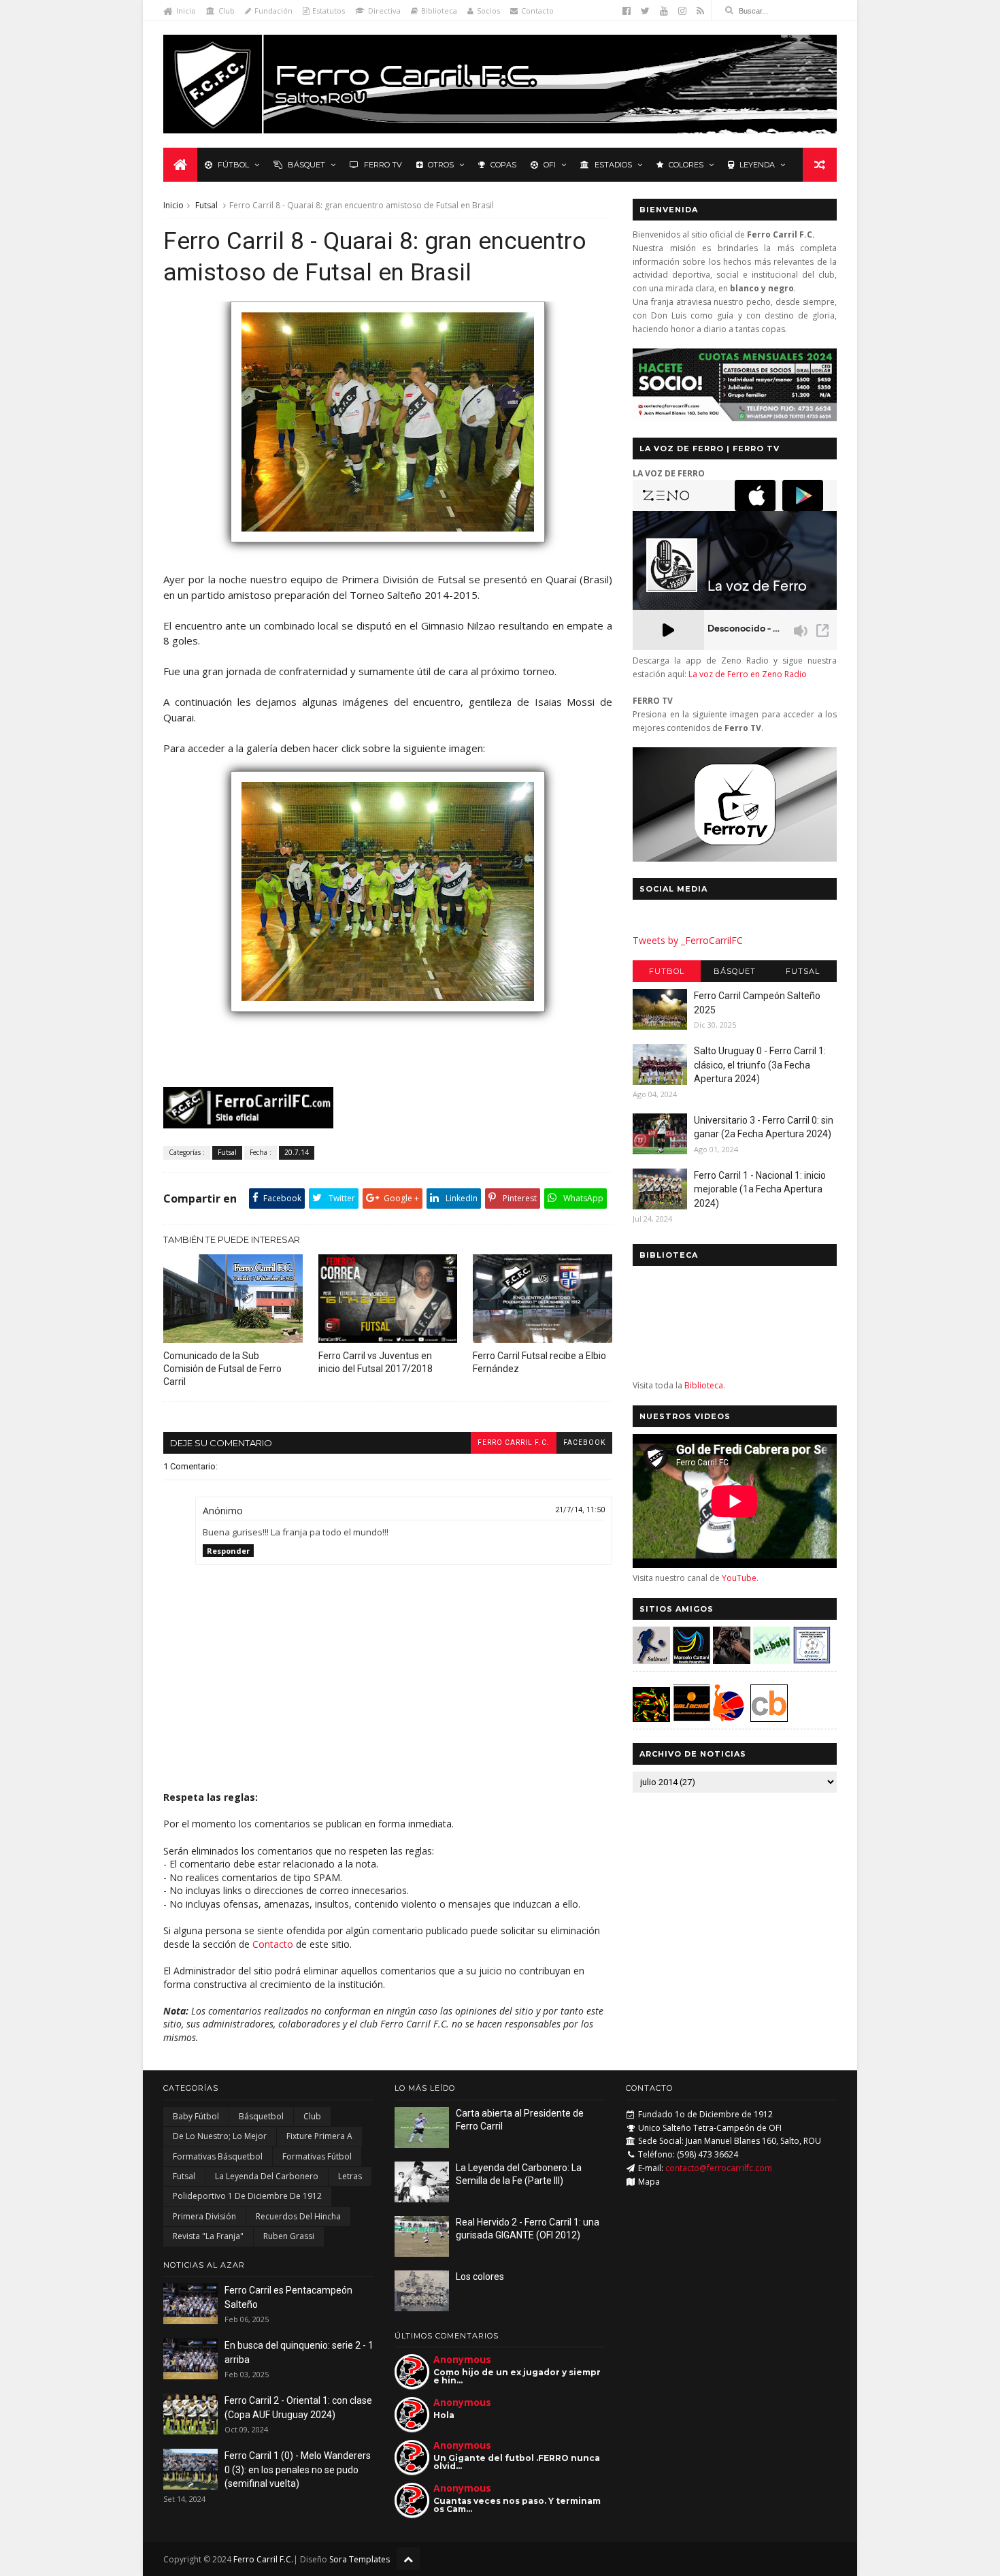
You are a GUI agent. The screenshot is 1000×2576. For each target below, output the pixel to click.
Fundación (273, 11)
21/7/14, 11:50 (580, 1510)
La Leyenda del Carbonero (267, 2176)
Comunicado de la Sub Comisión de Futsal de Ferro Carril (222, 1369)
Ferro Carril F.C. (514, 1442)
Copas (503, 165)
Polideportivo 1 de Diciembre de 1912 (247, 2196)
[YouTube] (664, 11)
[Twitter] (645, 11)
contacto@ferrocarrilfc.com (719, 2168)
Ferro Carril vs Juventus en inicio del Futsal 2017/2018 (376, 1362)
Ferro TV (383, 165)
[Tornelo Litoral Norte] (729, 1718)
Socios (488, 11)
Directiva (384, 11)
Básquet (306, 165)
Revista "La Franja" (208, 2236)
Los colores (480, 2277)
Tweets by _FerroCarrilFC (688, 940)
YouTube (739, 1578)
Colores (686, 165)
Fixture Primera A (319, 2136)
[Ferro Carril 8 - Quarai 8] (388, 1018)
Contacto (537, 11)
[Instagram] (682, 11)
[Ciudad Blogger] (769, 1718)
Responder (228, 1551)
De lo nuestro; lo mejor (220, 2136)
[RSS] (700, 11)
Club (227, 11)
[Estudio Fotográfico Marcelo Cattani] (691, 1660)
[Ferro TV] (735, 858)
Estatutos (329, 11)
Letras (350, 2176)
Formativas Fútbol (317, 2156)
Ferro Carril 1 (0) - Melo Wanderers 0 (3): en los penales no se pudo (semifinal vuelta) (298, 2469)
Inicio (186, 11)
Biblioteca (439, 11)
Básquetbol (261, 2116)
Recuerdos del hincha (298, 2216)
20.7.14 (297, 1152)
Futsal (206, 205)
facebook (584, 1442)
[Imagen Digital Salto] (732, 1660)
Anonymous (462, 2359)
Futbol (667, 971)
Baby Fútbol (196, 2116)
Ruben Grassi (289, 2236)
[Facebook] (627, 11)
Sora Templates (360, 2559)
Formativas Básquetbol (218, 2156)
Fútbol (233, 165)
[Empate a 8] (388, 549)
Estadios (613, 165)
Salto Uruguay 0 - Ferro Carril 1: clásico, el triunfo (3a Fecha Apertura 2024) (760, 1065)
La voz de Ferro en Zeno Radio (748, 674)
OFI (550, 165)
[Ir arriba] (408, 2559)
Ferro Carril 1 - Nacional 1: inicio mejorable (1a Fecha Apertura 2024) (760, 1189)
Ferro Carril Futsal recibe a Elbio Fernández (539, 1362)
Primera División (204, 2216)
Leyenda (757, 165)
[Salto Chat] (691, 1718)
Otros (441, 165)
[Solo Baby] (772, 1660)
